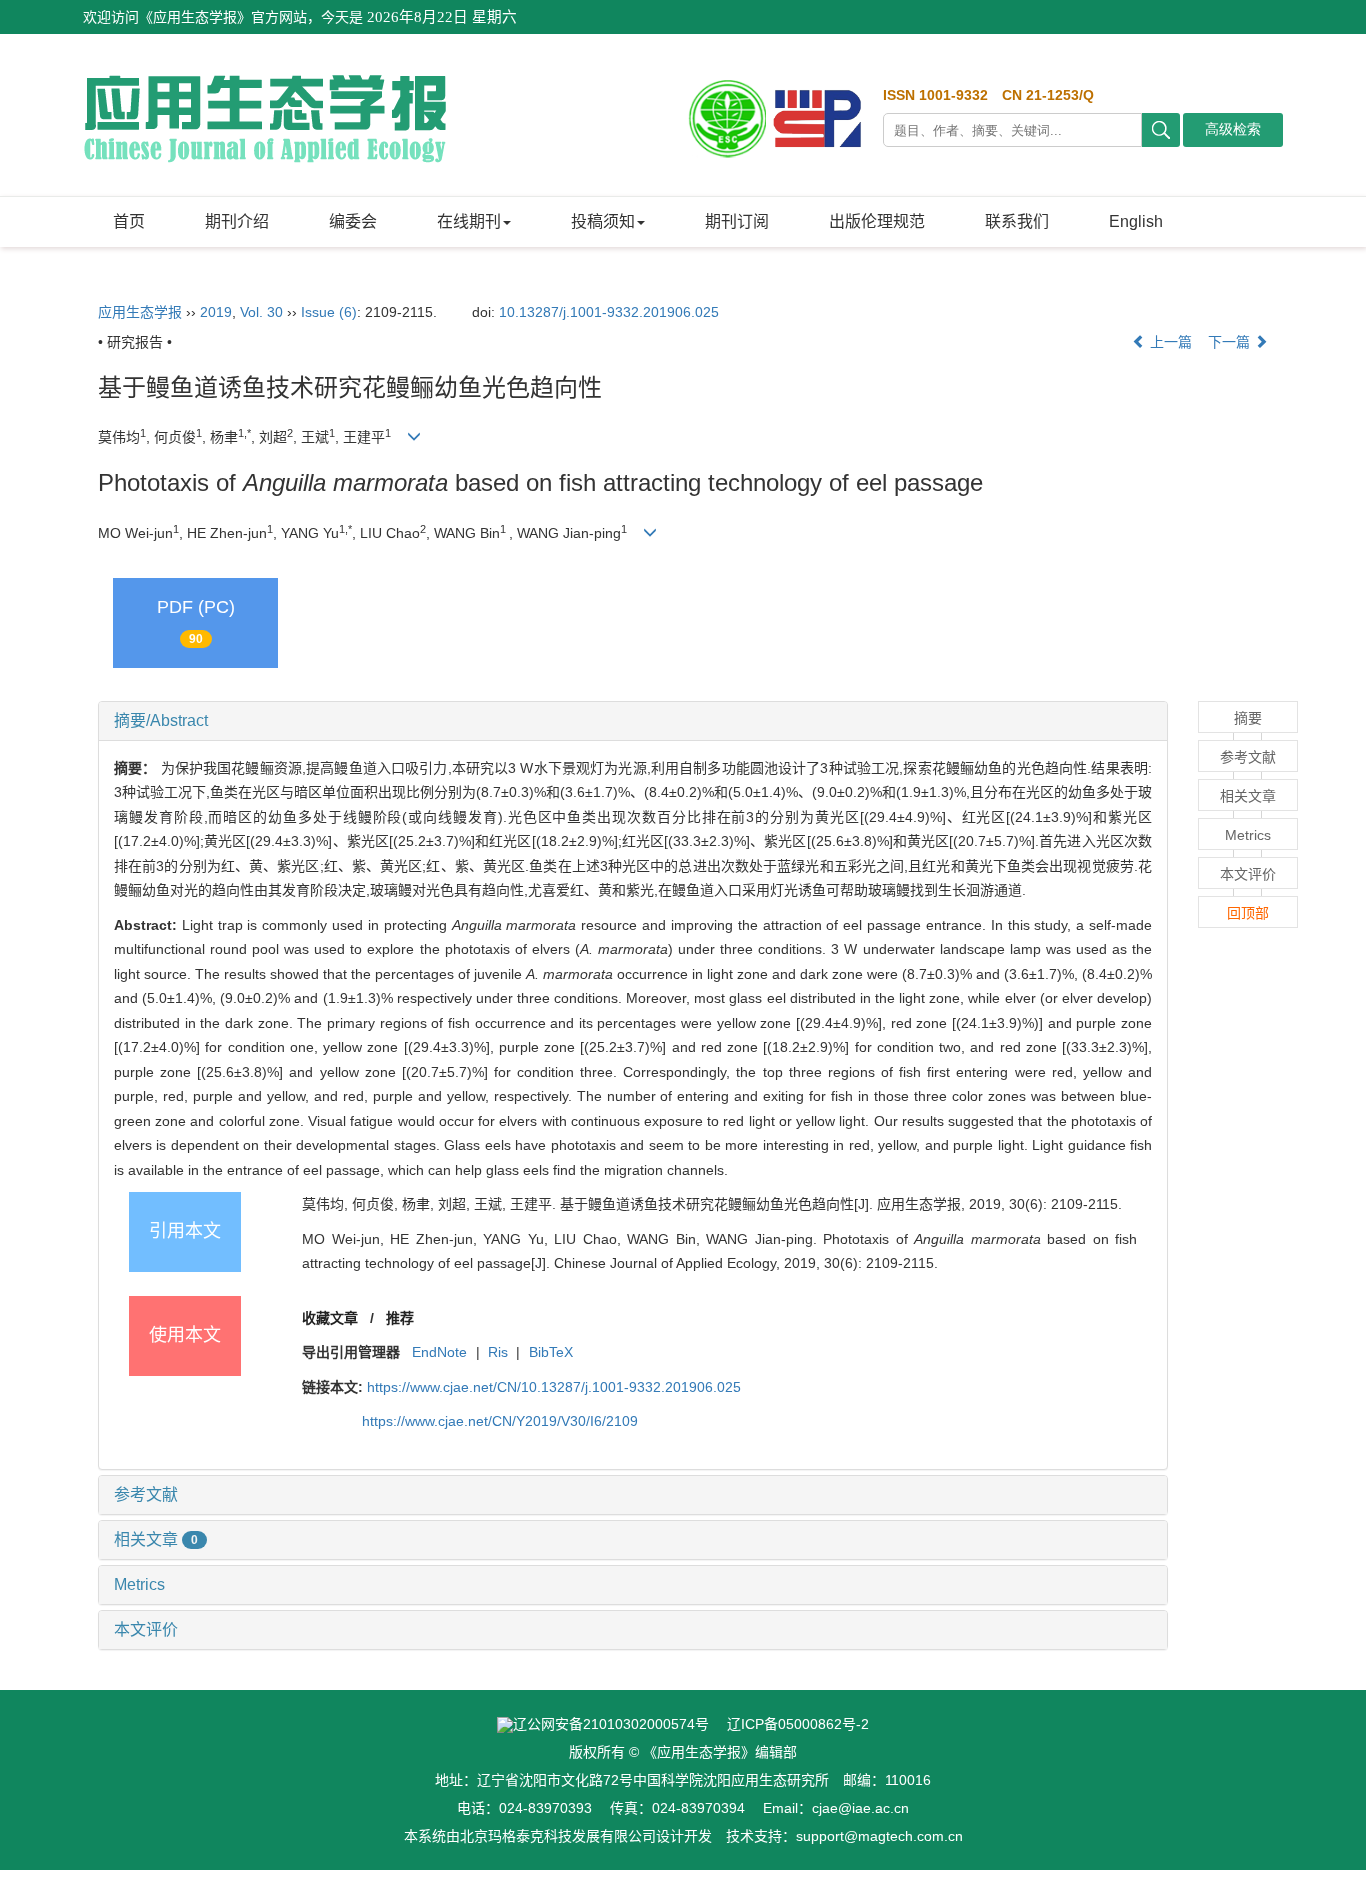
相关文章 (156, 1539)
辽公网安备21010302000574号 (611, 1724)
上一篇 (1169, 342)
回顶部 (1248, 913)
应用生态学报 (140, 312)
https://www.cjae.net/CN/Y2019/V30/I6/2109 (500, 1421)
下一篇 (1231, 342)
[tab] (633, 721)
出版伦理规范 (877, 221)
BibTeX (551, 1352)
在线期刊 (469, 221)
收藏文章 (330, 1318)
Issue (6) (329, 312)
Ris (498, 1352)
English (1136, 221)
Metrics (139, 1584)
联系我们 (1017, 221)
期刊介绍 (237, 221)
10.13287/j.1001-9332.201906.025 (609, 312)
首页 (129, 221)
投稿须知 (603, 221)
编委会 (353, 221)
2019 (216, 312)
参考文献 (146, 1494)
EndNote (439, 1352)
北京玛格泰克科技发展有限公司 (558, 1836)
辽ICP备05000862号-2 (798, 1724)
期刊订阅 (737, 221)
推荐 (400, 1318)
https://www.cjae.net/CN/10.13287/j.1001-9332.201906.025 (554, 1387)
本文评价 (146, 1629)
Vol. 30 (261, 312)
